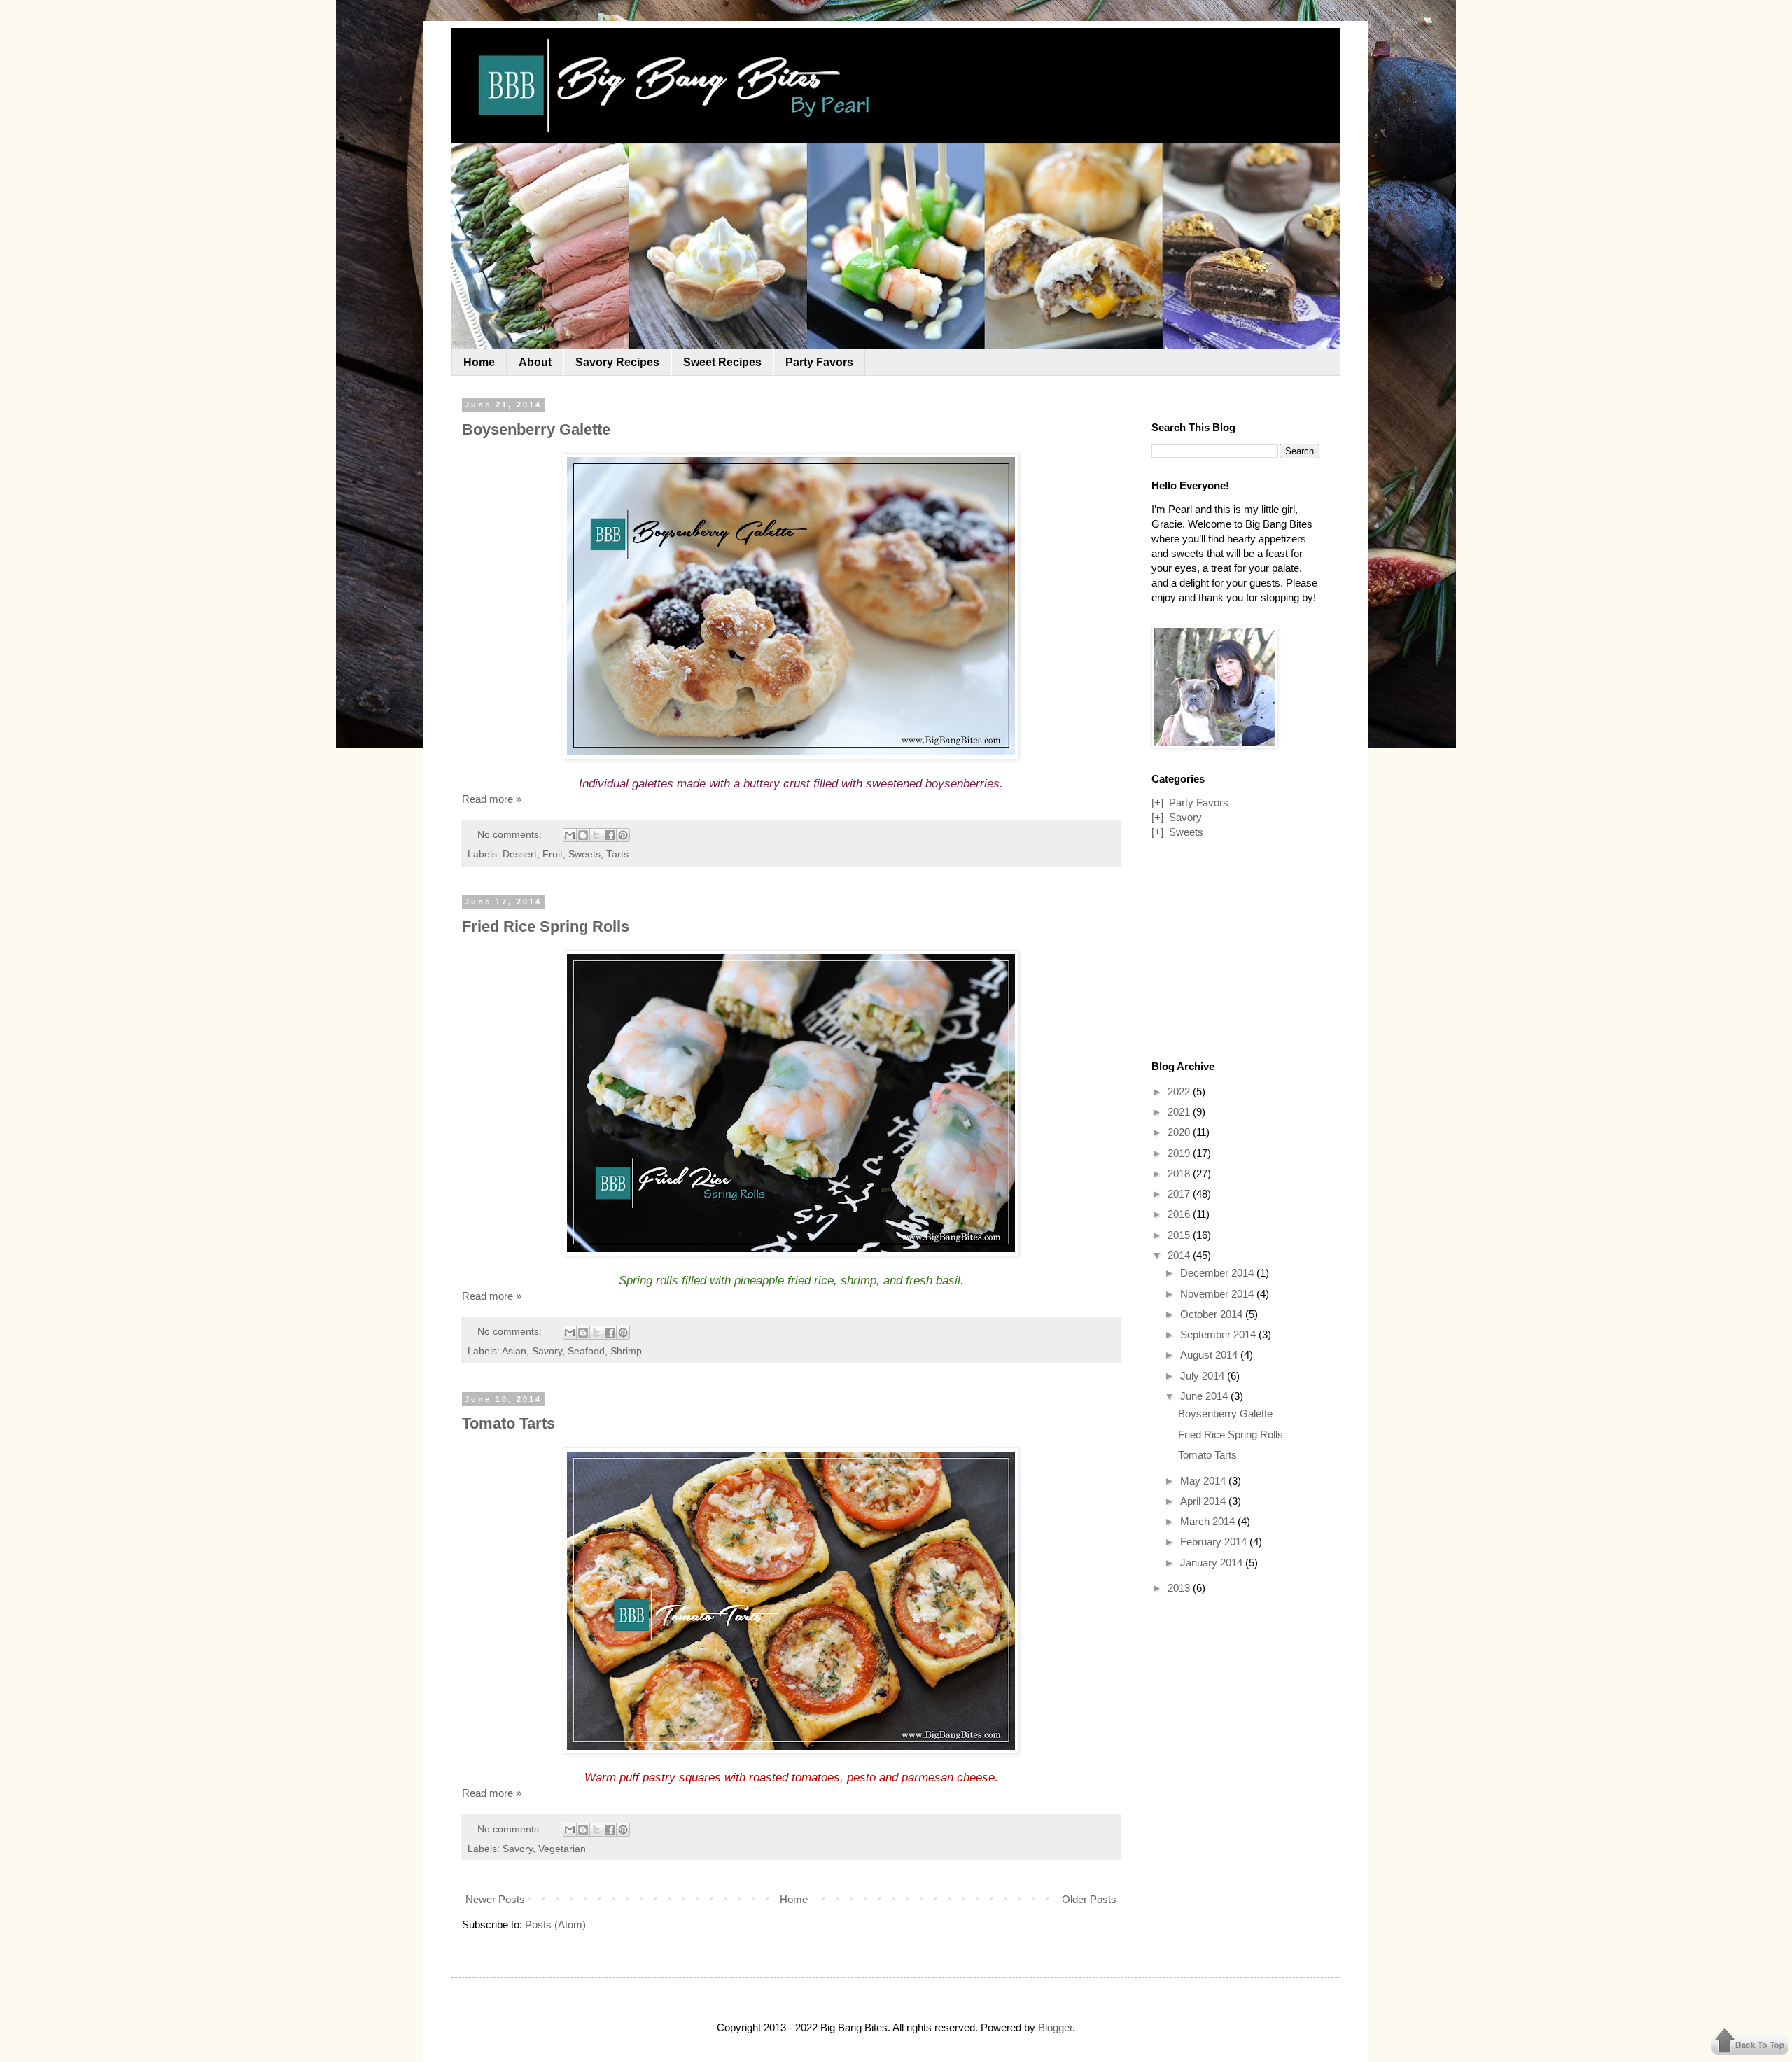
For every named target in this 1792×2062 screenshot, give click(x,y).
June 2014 (1205, 1396)
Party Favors (819, 362)
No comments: (511, 835)
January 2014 (1213, 1563)
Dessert (520, 854)
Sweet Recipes (722, 362)
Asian (514, 1351)
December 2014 (1218, 1273)
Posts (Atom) (555, 1924)
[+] (1157, 802)
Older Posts (1089, 1899)
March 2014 (1209, 1521)
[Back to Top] (1750, 2043)
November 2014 (1218, 1294)
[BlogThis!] (583, 835)
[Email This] (570, 835)
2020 (1180, 1132)
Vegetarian (562, 1849)
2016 (1180, 1214)
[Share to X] (596, 835)
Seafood (586, 1351)
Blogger (1055, 2027)
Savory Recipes (617, 362)
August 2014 (1210, 1355)
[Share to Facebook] (610, 835)
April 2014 (1204, 1501)
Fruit (553, 854)
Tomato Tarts (509, 1423)
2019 (1180, 1153)
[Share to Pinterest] (623, 835)
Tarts (617, 854)
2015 (1180, 1235)
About (535, 362)
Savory (547, 1351)
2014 (1180, 1255)
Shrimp (626, 1351)
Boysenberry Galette (536, 429)
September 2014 (1219, 1334)
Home (479, 362)
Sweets (584, 854)
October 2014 (1213, 1314)
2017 (1180, 1194)
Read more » (492, 799)
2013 (1180, 1588)
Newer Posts (495, 1899)
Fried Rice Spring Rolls (546, 926)
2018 (1180, 1173)
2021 (1180, 1112)
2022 (1180, 1092)
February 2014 (1215, 1542)
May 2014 (1204, 1481)
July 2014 (1204, 1376)
